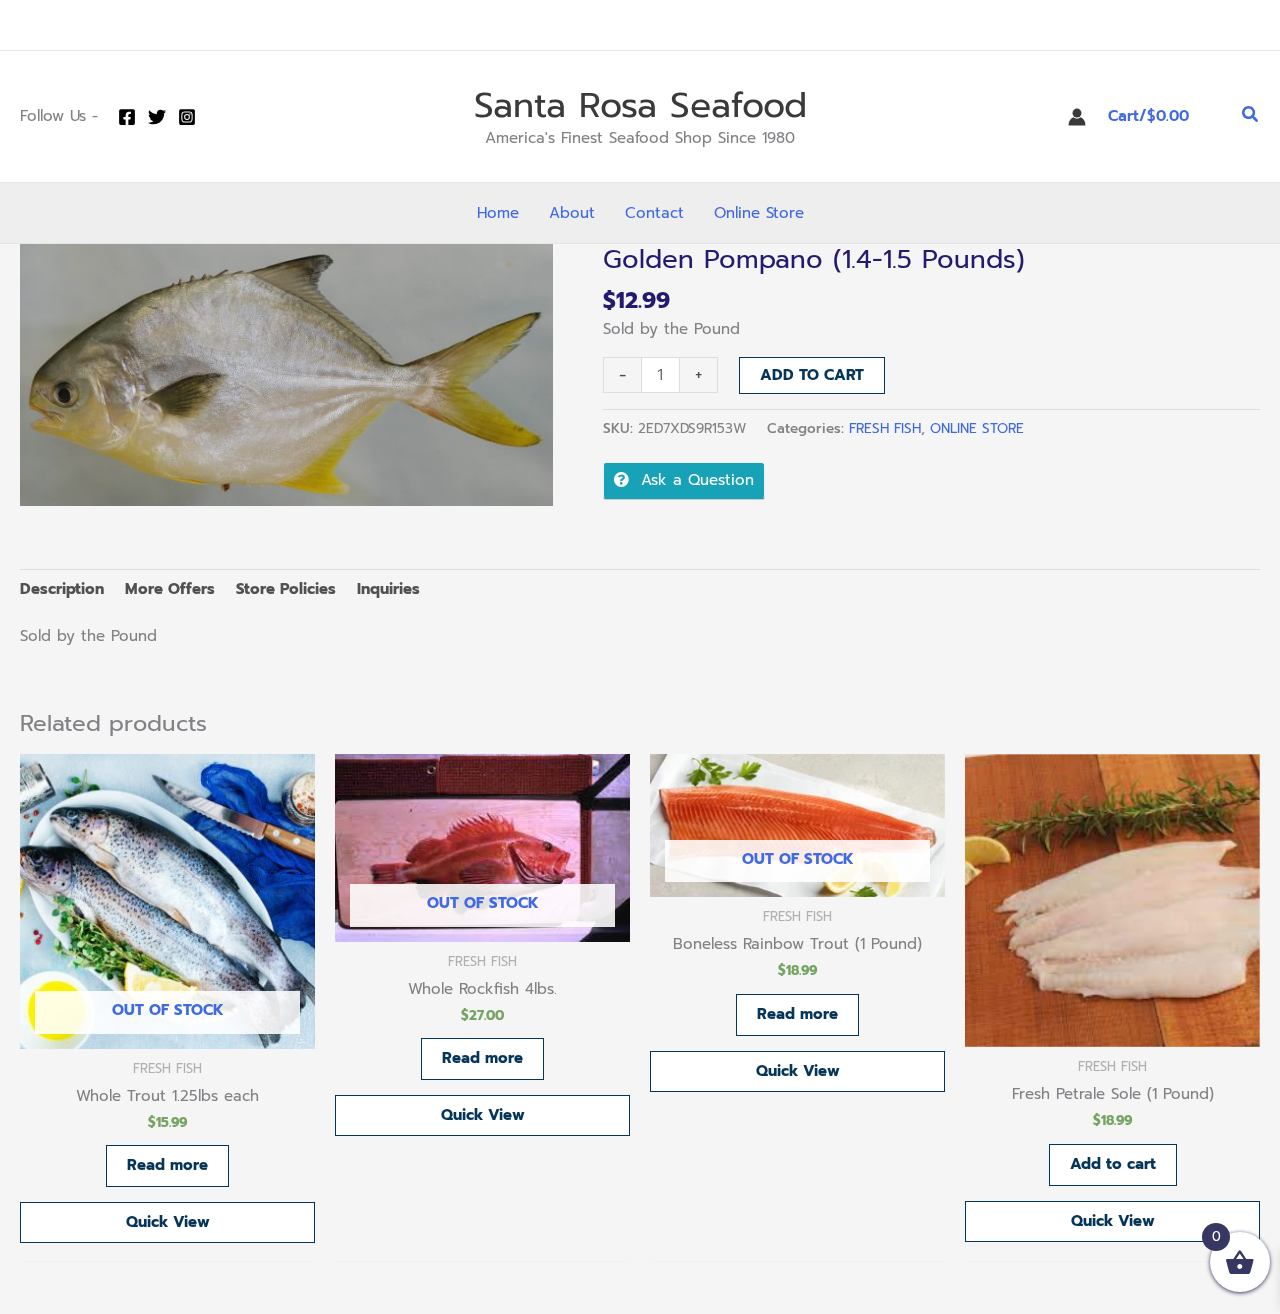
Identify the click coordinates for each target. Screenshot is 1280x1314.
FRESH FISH (885, 428)
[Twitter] (157, 117)
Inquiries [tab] (388, 589)
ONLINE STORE (977, 428)
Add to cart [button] (1113, 1164)
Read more (167, 1165)
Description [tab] (62, 589)
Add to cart (812, 375)
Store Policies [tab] (286, 589)
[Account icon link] (1077, 117)
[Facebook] (127, 117)
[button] (1251, 116)
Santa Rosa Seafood (640, 105)
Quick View (168, 1222)
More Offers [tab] (170, 589)
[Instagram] (187, 117)
